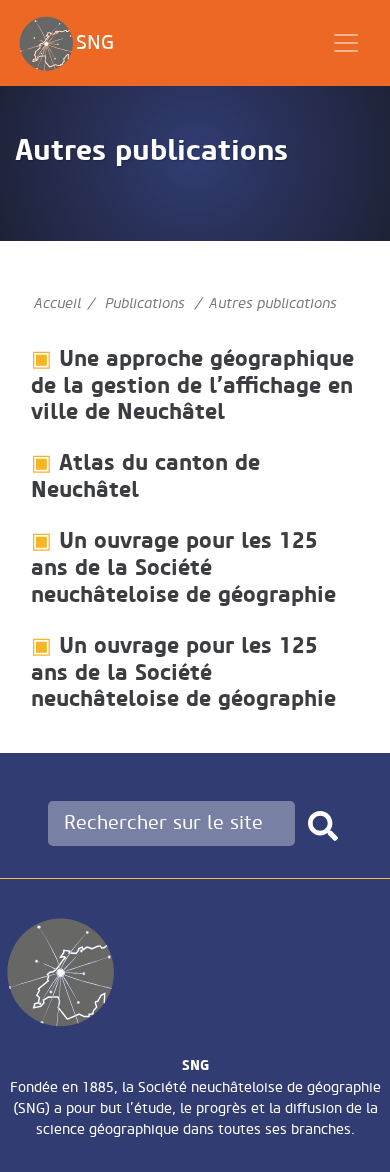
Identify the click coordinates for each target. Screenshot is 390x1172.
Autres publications (273, 303)
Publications (145, 303)
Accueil (57, 303)
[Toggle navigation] (346, 43)
